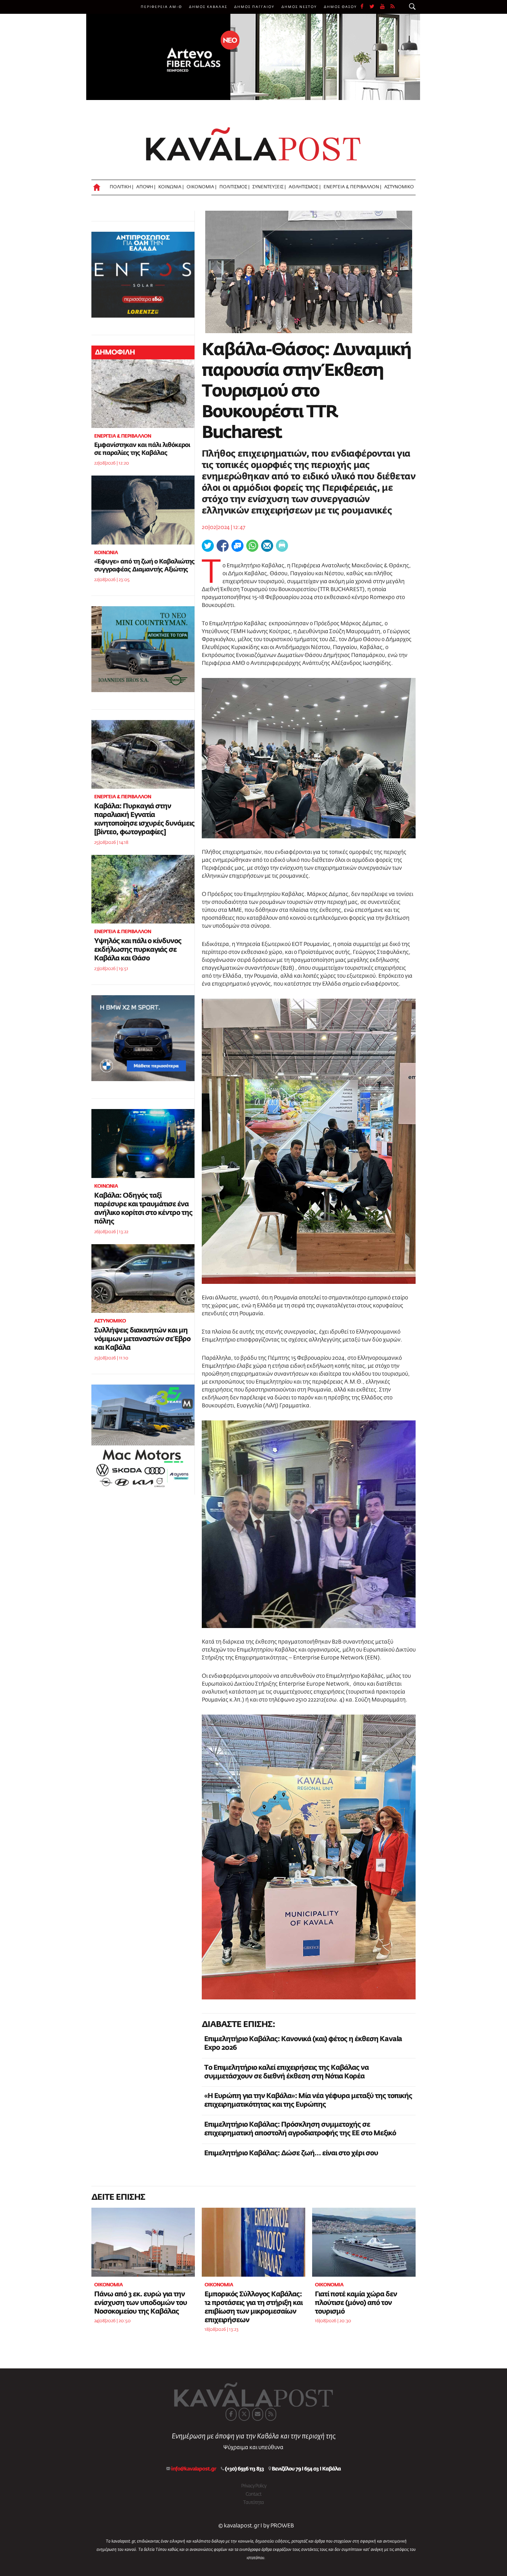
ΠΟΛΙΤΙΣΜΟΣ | (234, 187)
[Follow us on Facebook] (365, 7)
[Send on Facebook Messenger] (237, 546)
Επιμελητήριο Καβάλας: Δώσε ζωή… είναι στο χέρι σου (291, 2153)
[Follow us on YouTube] (385, 7)
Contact (254, 2494)
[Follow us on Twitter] (375, 7)
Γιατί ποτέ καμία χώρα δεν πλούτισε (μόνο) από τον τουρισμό (356, 2303)
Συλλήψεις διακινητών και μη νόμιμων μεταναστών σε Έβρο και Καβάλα (142, 1339)
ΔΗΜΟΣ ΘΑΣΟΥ (340, 7)
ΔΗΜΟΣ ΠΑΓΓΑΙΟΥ (254, 7)
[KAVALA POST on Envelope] (258, 2414)
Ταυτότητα (254, 2503)
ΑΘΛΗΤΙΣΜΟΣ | (305, 187)
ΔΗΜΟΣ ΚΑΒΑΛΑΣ (208, 7)
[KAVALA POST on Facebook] (231, 2414)
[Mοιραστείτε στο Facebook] (223, 546)
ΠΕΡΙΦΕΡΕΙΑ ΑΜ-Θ (161, 7)
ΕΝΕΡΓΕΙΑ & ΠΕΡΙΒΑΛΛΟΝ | (352, 187)
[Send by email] (267, 546)
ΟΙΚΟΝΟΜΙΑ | (201, 187)
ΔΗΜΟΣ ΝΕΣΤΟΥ (299, 7)
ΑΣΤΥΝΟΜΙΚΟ (399, 187)
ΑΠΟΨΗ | (146, 187)
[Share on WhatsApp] (252, 546)
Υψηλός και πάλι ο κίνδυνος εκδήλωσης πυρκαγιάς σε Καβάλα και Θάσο (138, 950)
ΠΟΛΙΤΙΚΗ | (121, 187)
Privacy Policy (254, 2486)
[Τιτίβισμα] (208, 546)
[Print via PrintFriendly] (282, 546)
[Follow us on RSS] (393, 7)
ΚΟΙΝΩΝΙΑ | (171, 187)
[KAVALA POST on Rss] (271, 2414)
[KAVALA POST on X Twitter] (244, 2414)
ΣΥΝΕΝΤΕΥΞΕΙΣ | (269, 187)
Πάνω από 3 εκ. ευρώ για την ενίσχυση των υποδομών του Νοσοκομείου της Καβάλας (141, 2303)
